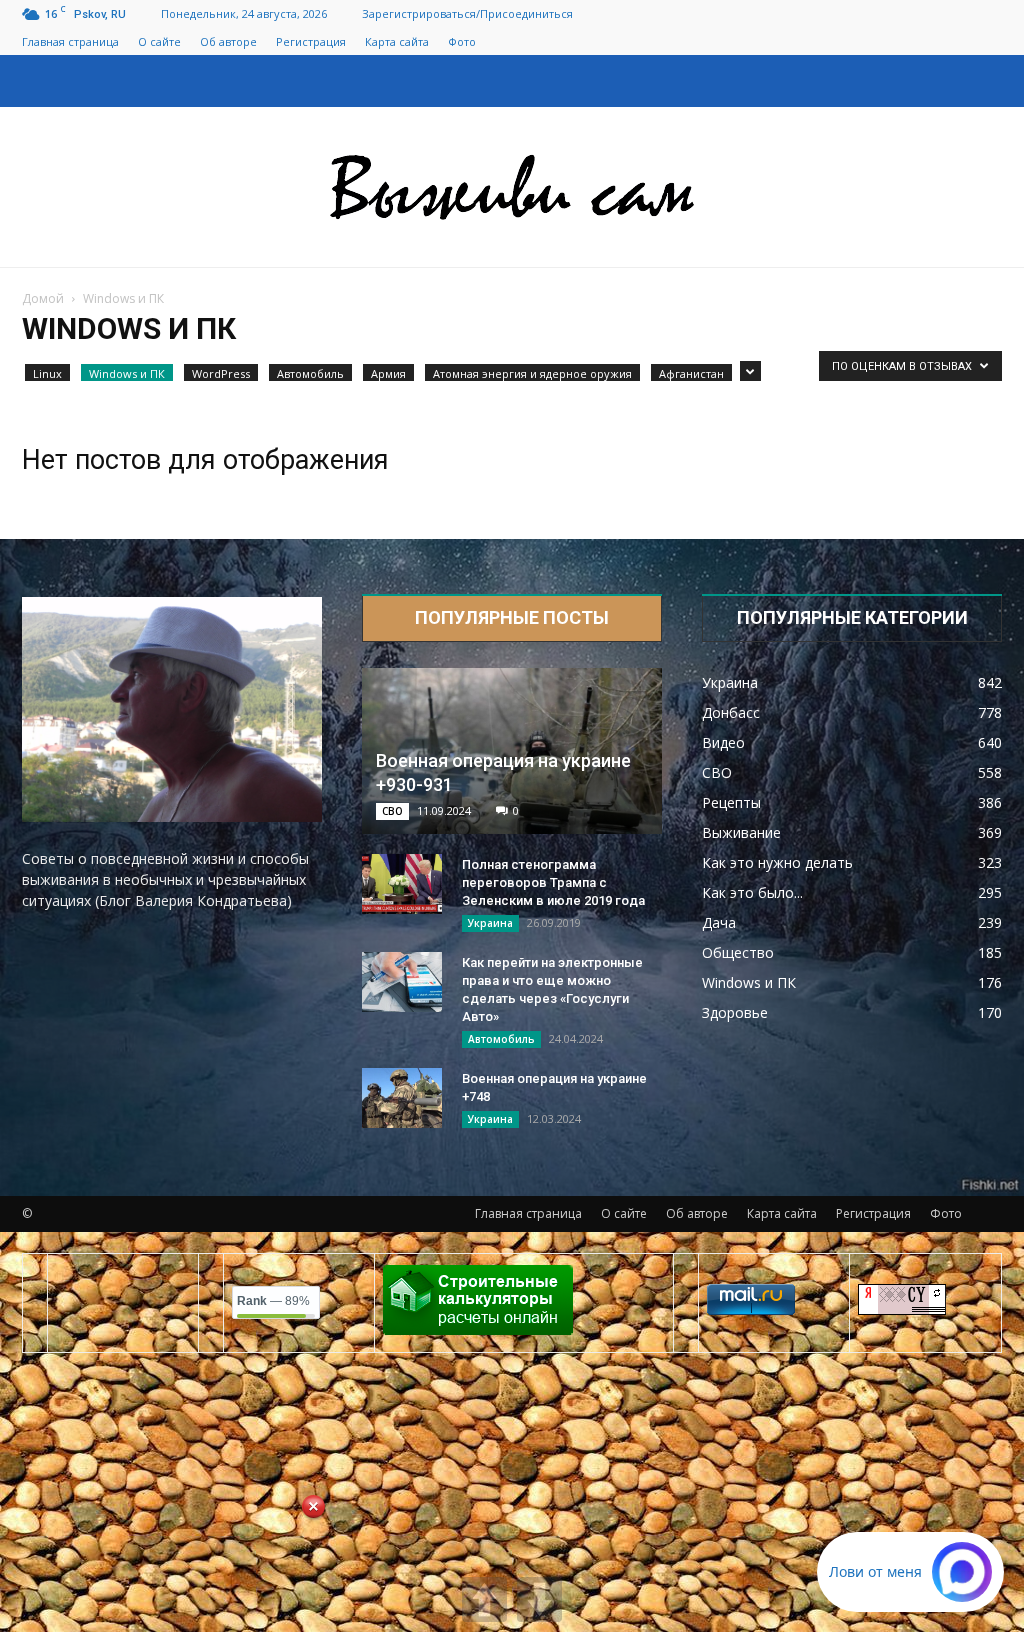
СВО (392, 811)
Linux (47, 373)
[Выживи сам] (512, 188)
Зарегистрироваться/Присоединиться (467, 13)
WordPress (221, 373)
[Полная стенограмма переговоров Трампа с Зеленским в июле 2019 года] (402, 884)
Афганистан (691, 373)
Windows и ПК (127, 373)
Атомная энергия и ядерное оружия (532, 373)
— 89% (273, 1301)
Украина (490, 923)
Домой (43, 298)
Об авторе (228, 41)
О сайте (159, 41)
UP (484, 1599)
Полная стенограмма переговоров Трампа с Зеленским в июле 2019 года (553, 882)
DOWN (539, 1599)
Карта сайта (397, 41)
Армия (388, 373)
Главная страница (70, 41)
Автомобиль (310, 373)
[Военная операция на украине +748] (402, 1098)
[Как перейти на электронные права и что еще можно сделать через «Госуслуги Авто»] (402, 982)
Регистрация (311, 41)
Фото (462, 41)
